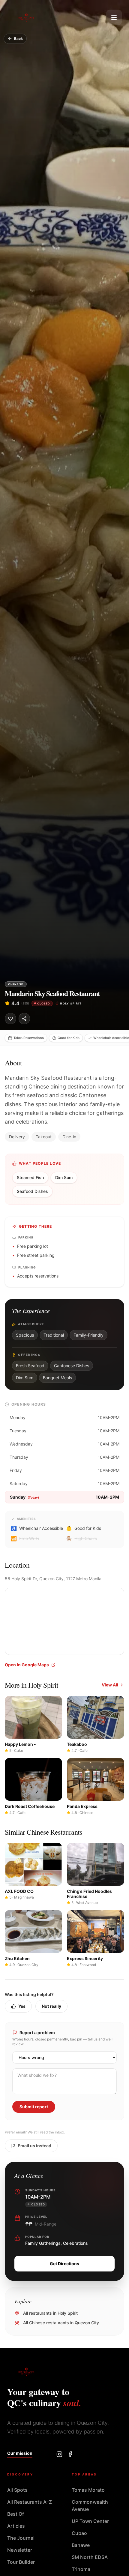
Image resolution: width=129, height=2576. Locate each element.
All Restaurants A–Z (30, 2502)
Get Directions (64, 2264)
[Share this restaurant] (24, 1019)
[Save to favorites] (10, 1019)
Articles (16, 2526)
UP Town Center (90, 2521)
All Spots (17, 2490)
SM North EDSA (90, 2557)
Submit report (34, 2107)
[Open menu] (114, 17)
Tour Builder (21, 2562)
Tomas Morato (88, 2490)
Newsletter (20, 2550)
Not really (51, 2006)
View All (110, 1685)
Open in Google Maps (27, 1665)
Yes (22, 2006)
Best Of (16, 2514)
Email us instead (34, 2146)
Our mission (20, 2453)
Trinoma (81, 2569)
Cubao (79, 2533)
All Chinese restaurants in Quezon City (61, 2323)
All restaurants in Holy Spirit (50, 2313)
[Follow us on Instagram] (59, 2454)
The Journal (21, 2538)
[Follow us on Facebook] (70, 2454)
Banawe (81, 2545)
